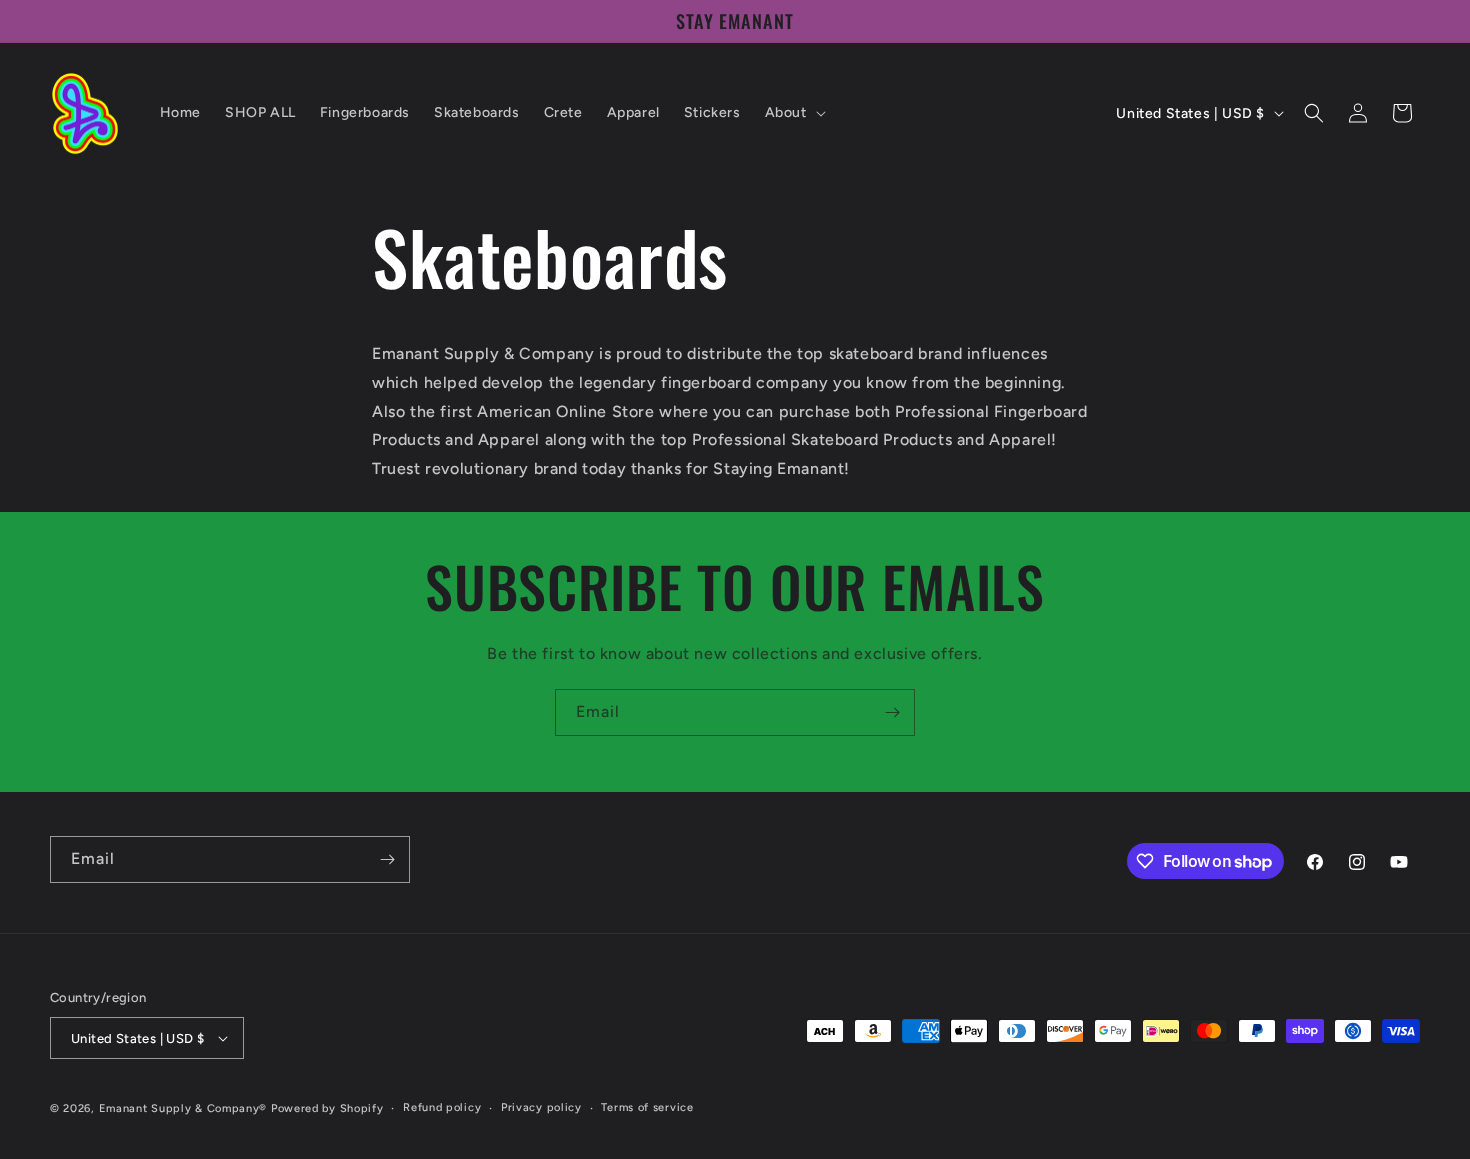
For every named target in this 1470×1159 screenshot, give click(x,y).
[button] (793, 113)
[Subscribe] (892, 712)
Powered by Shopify (327, 1108)
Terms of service (647, 1107)
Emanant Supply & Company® (183, 1108)
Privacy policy (541, 1107)
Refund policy (442, 1107)
